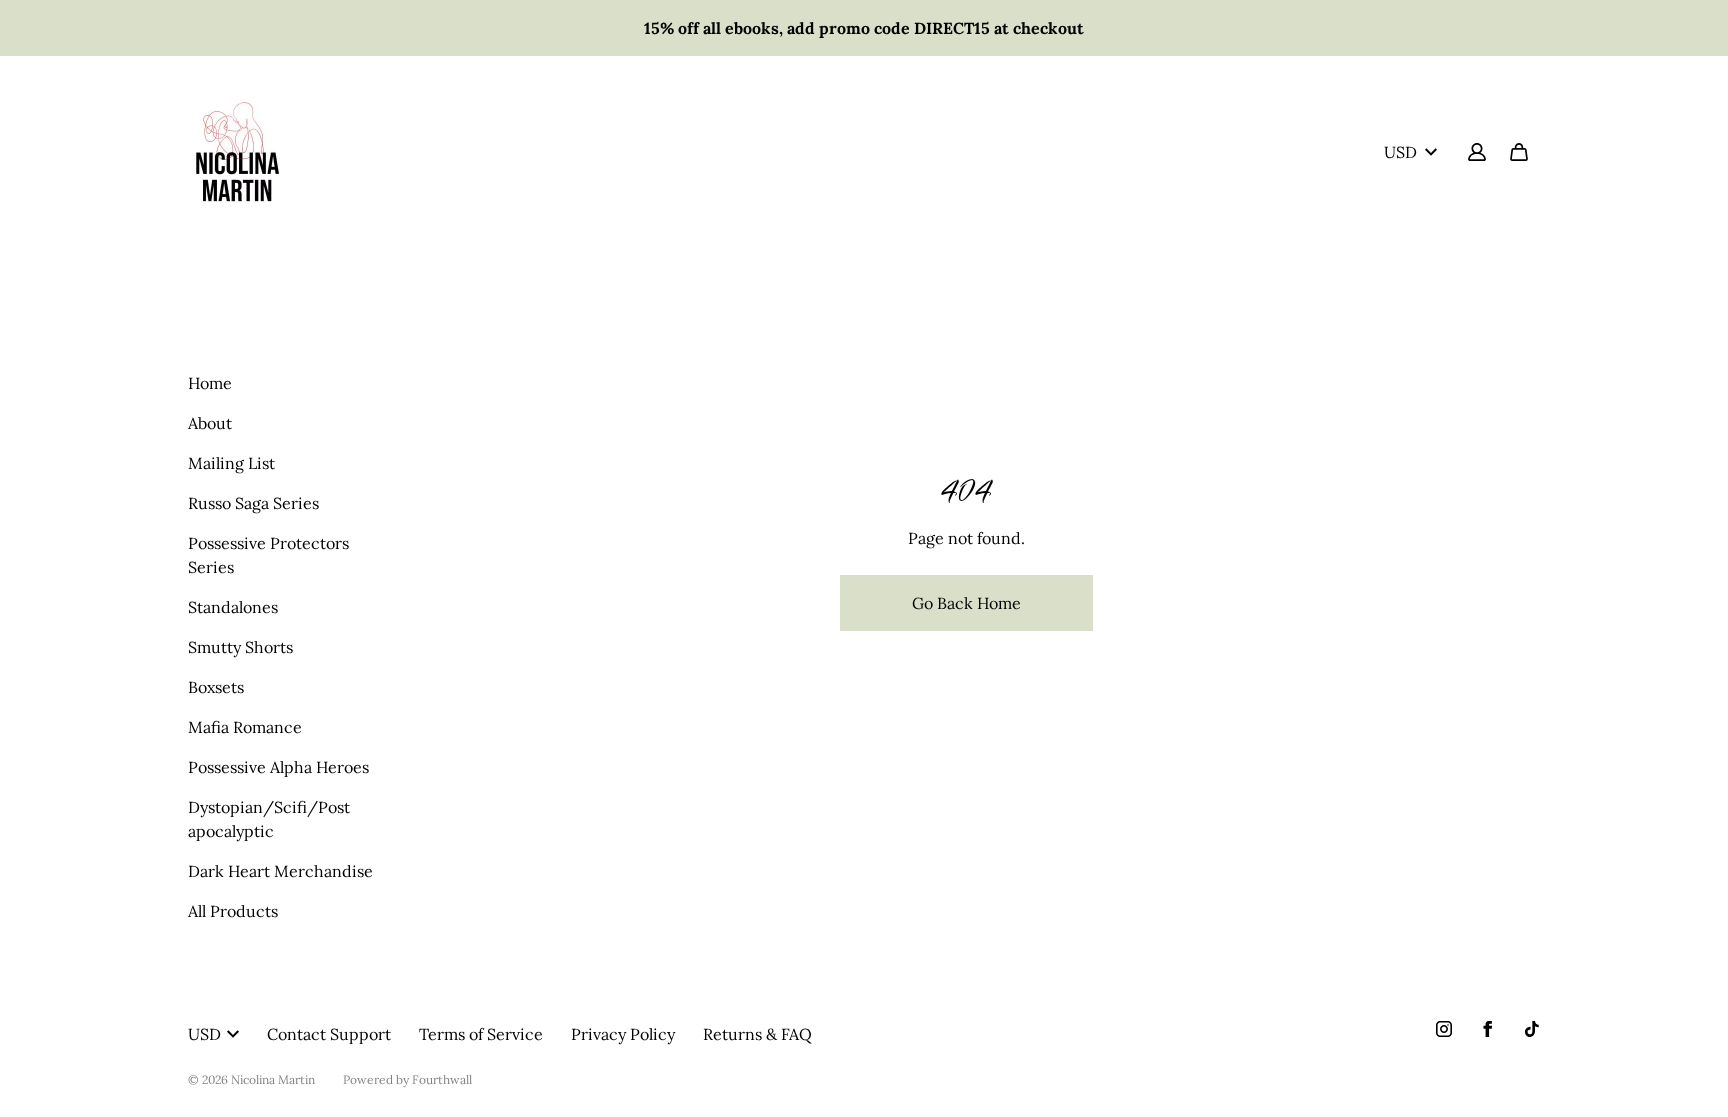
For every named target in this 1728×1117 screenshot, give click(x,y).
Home (210, 383)
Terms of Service (481, 1034)
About (210, 423)
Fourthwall (442, 1079)
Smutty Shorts (240, 647)
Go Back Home (966, 603)
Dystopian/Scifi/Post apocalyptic (269, 819)
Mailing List (231, 463)
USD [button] (1400, 152)
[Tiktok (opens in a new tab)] (1532, 1029)
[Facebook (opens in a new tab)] (1488, 1029)
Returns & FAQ (757, 1034)
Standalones (233, 607)
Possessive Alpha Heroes (278, 767)
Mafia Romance (245, 727)
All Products (233, 911)
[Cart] (1519, 152)
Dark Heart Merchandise (280, 871)
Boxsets (216, 687)
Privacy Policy (623, 1034)
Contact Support (329, 1034)
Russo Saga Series (253, 503)
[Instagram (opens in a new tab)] (1444, 1029)
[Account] (1477, 152)
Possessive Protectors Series (268, 555)
